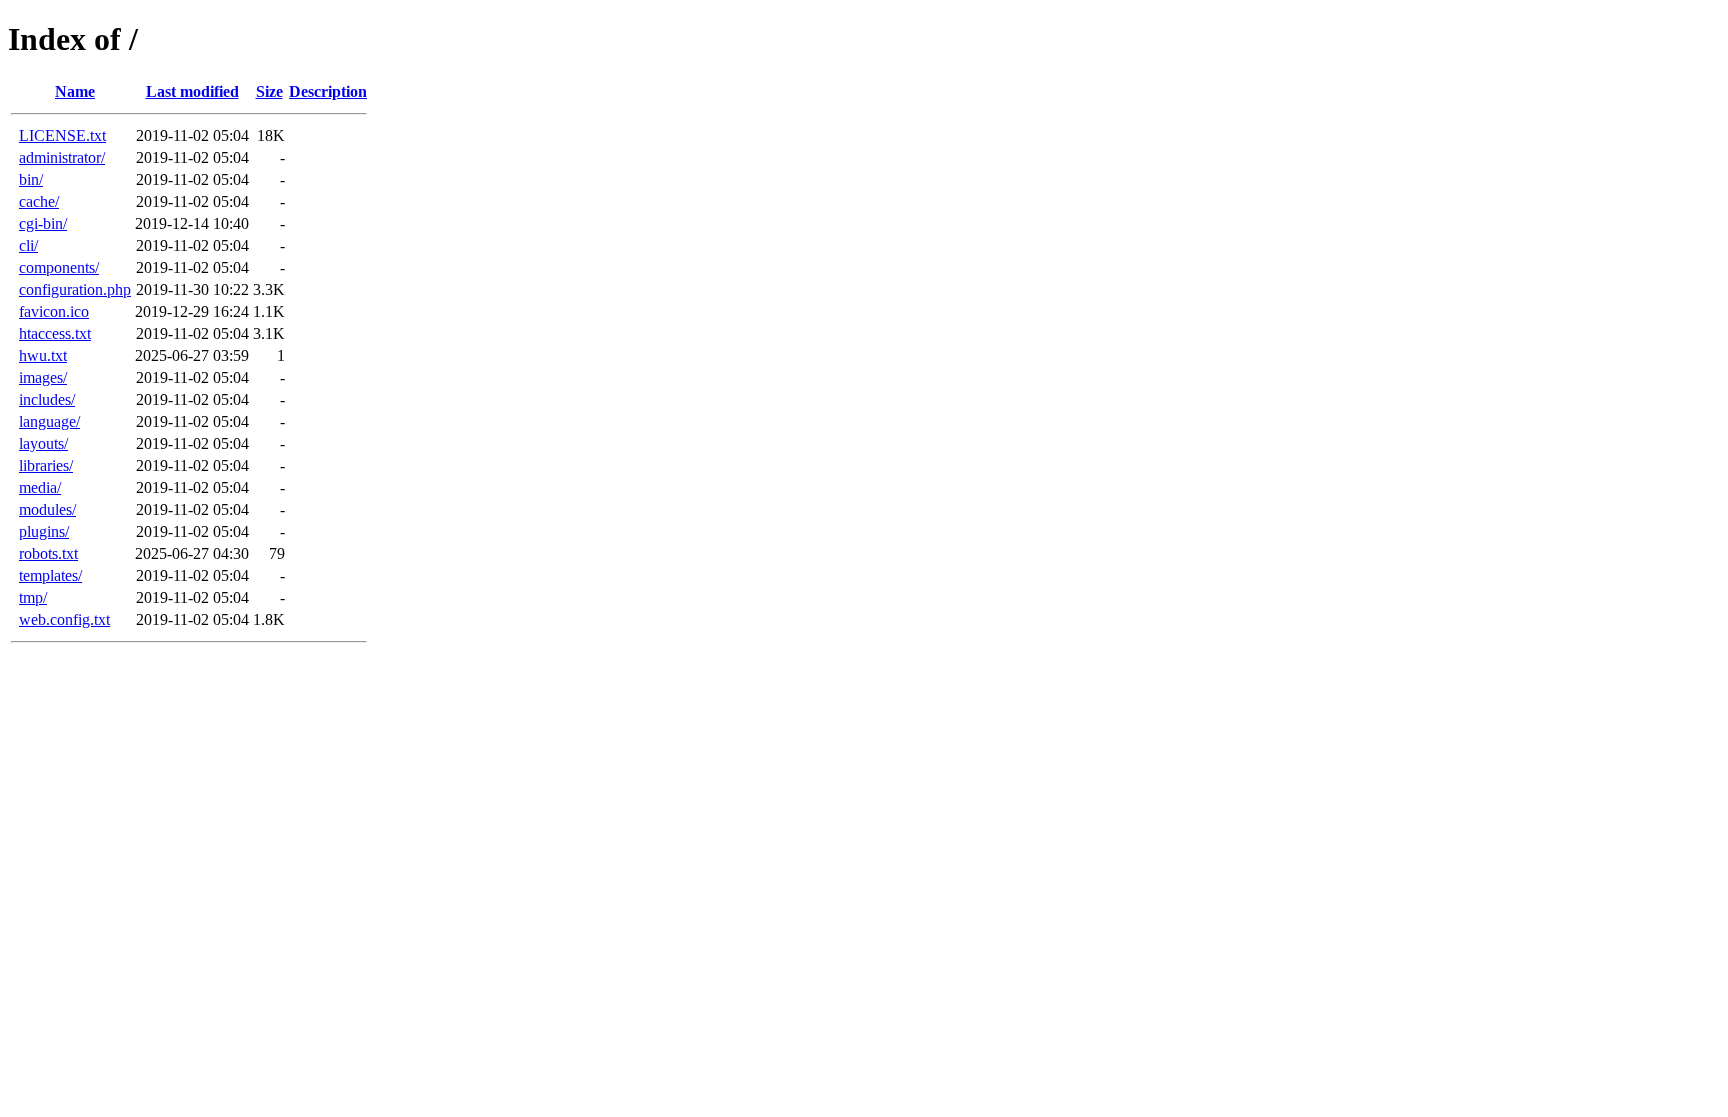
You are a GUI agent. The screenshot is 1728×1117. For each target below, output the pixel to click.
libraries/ (46, 465)
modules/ (47, 509)
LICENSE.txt (62, 135)
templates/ (50, 575)
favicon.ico (54, 311)
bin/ (31, 179)
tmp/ (33, 597)
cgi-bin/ (43, 223)
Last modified (192, 91)
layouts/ (43, 443)
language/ (49, 421)
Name (75, 91)
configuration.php (75, 289)
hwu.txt (43, 355)
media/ (40, 487)
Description (328, 91)
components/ (59, 267)
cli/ (28, 245)
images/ (43, 377)
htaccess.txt (55, 333)
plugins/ (44, 531)
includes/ (47, 399)
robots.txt (48, 553)
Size (269, 91)
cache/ (39, 201)
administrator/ (62, 157)
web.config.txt (64, 619)
